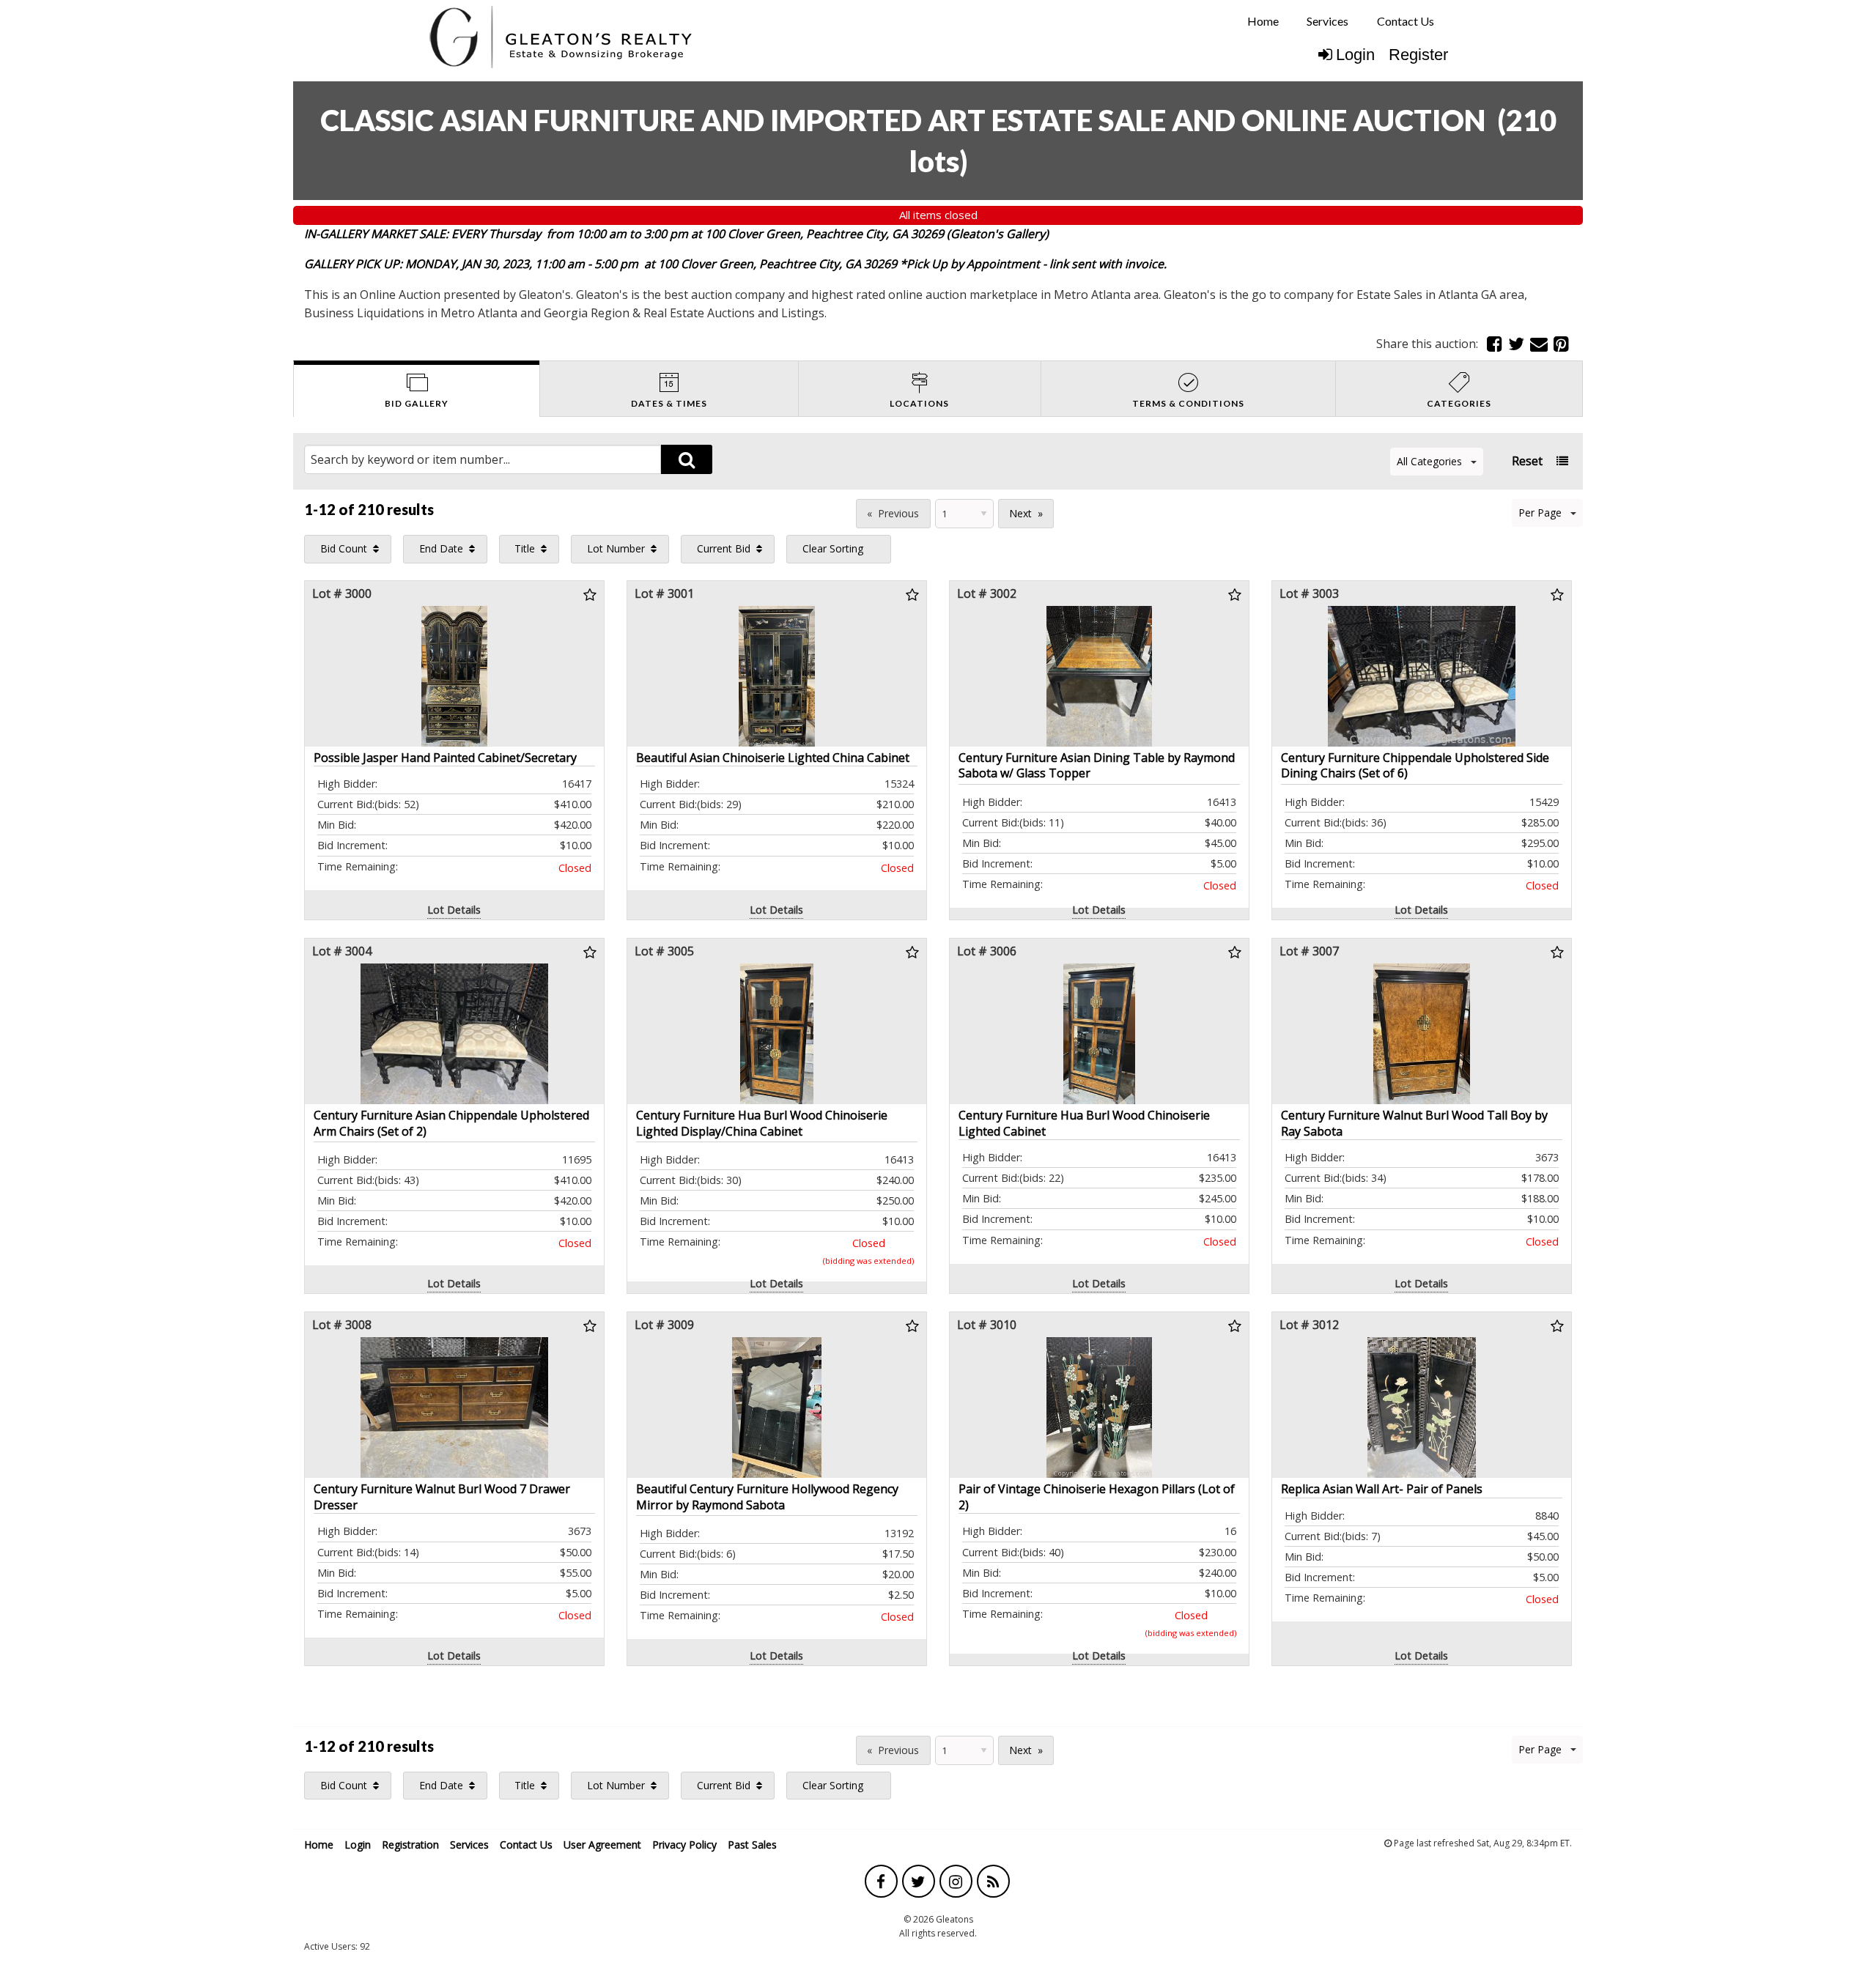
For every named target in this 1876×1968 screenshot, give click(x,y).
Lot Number (616, 548)
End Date (441, 548)
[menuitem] (1263, 21)
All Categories (1429, 461)
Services (1327, 21)
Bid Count (344, 548)
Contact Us (1406, 21)
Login (1355, 55)
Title (525, 548)
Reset (1527, 461)
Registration (410, 1845)
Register (1418, 55)
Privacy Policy (684, 1845)
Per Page (1540, 513)
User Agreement (602, 1845)
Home (1263, 21)
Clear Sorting (833, 548)
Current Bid (724, 548)
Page (835, 512)
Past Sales (752, 1845)
